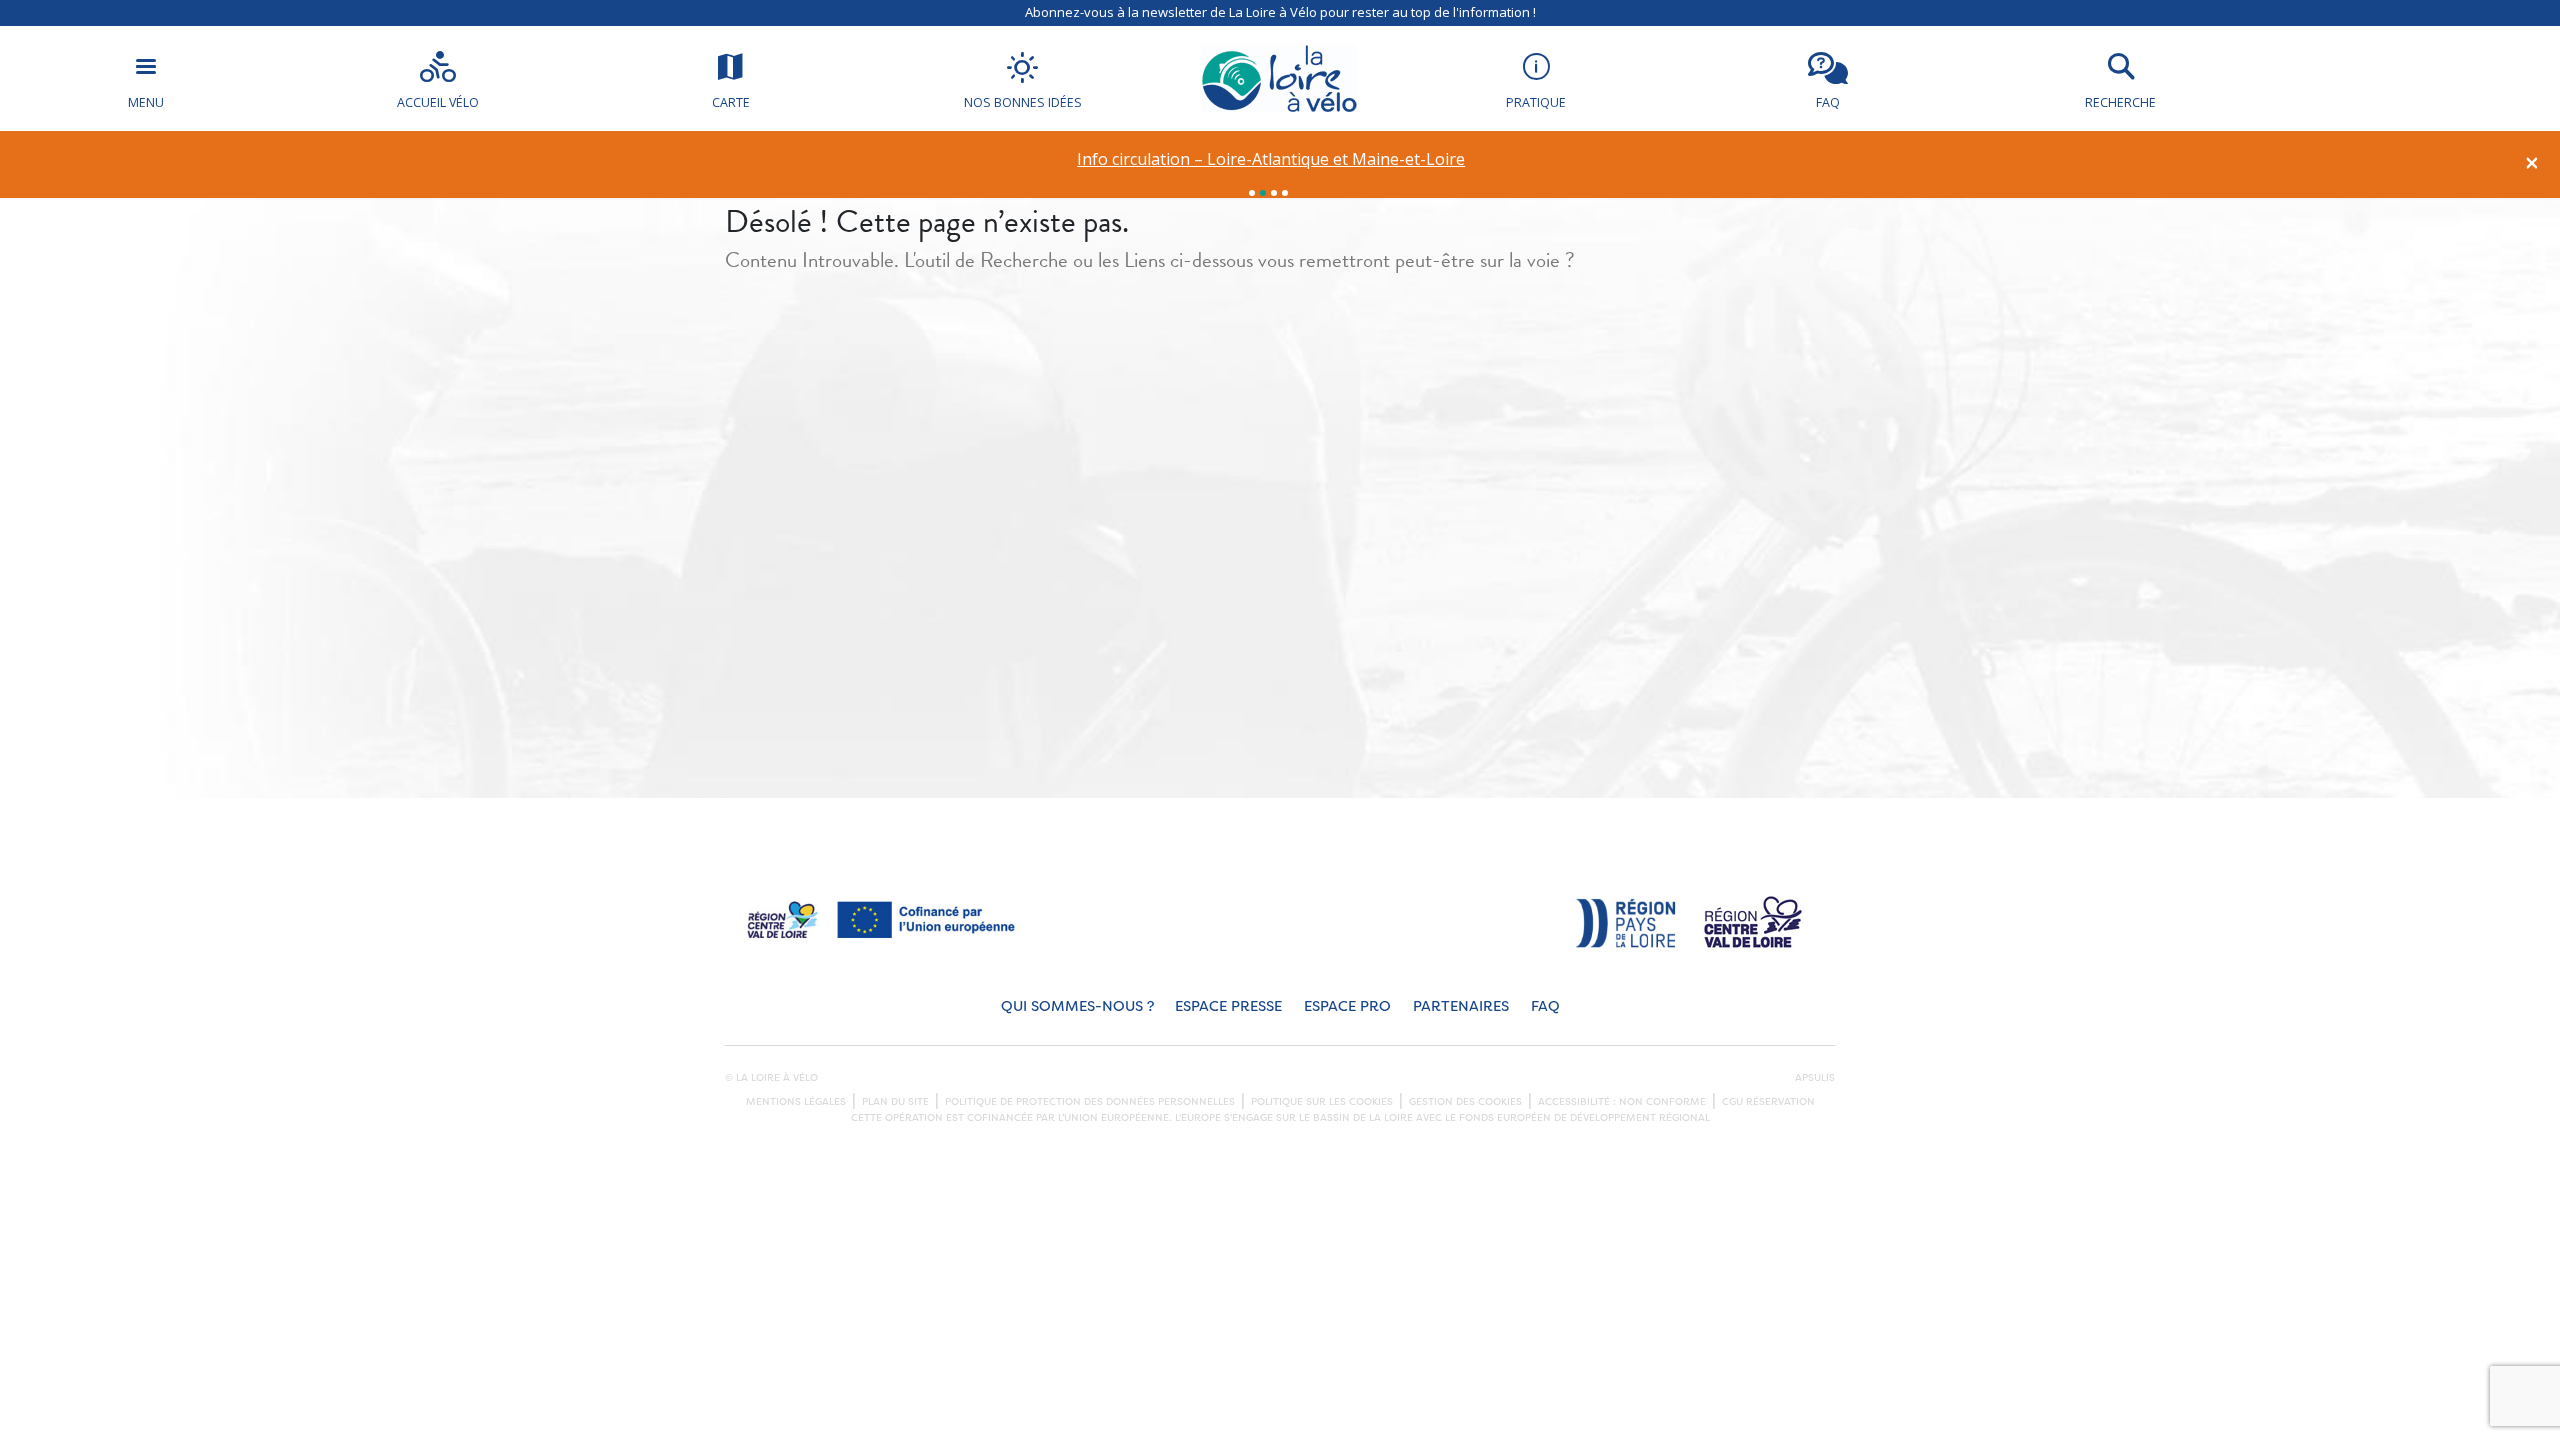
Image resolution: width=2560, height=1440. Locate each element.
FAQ (1545, 1006)
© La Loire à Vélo (771, 1078)
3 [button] (1274, 193)
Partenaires (1461, 1006)
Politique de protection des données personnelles (1090, 1102)
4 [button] (1285, 193)
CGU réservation (1768, 1102)
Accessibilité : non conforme (1622, 1102)
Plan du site (895, 1102)
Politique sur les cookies (1322, 1102)
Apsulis (1815, 1078)
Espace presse (1228, 1006)
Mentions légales (796, 1102)
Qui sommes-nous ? (1077, 1006)
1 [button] (1252, 193)
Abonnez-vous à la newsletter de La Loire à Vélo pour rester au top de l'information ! (1280, 12)
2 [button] (1263, 193)
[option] (1271, 159)
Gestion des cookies (1465, 1102)
